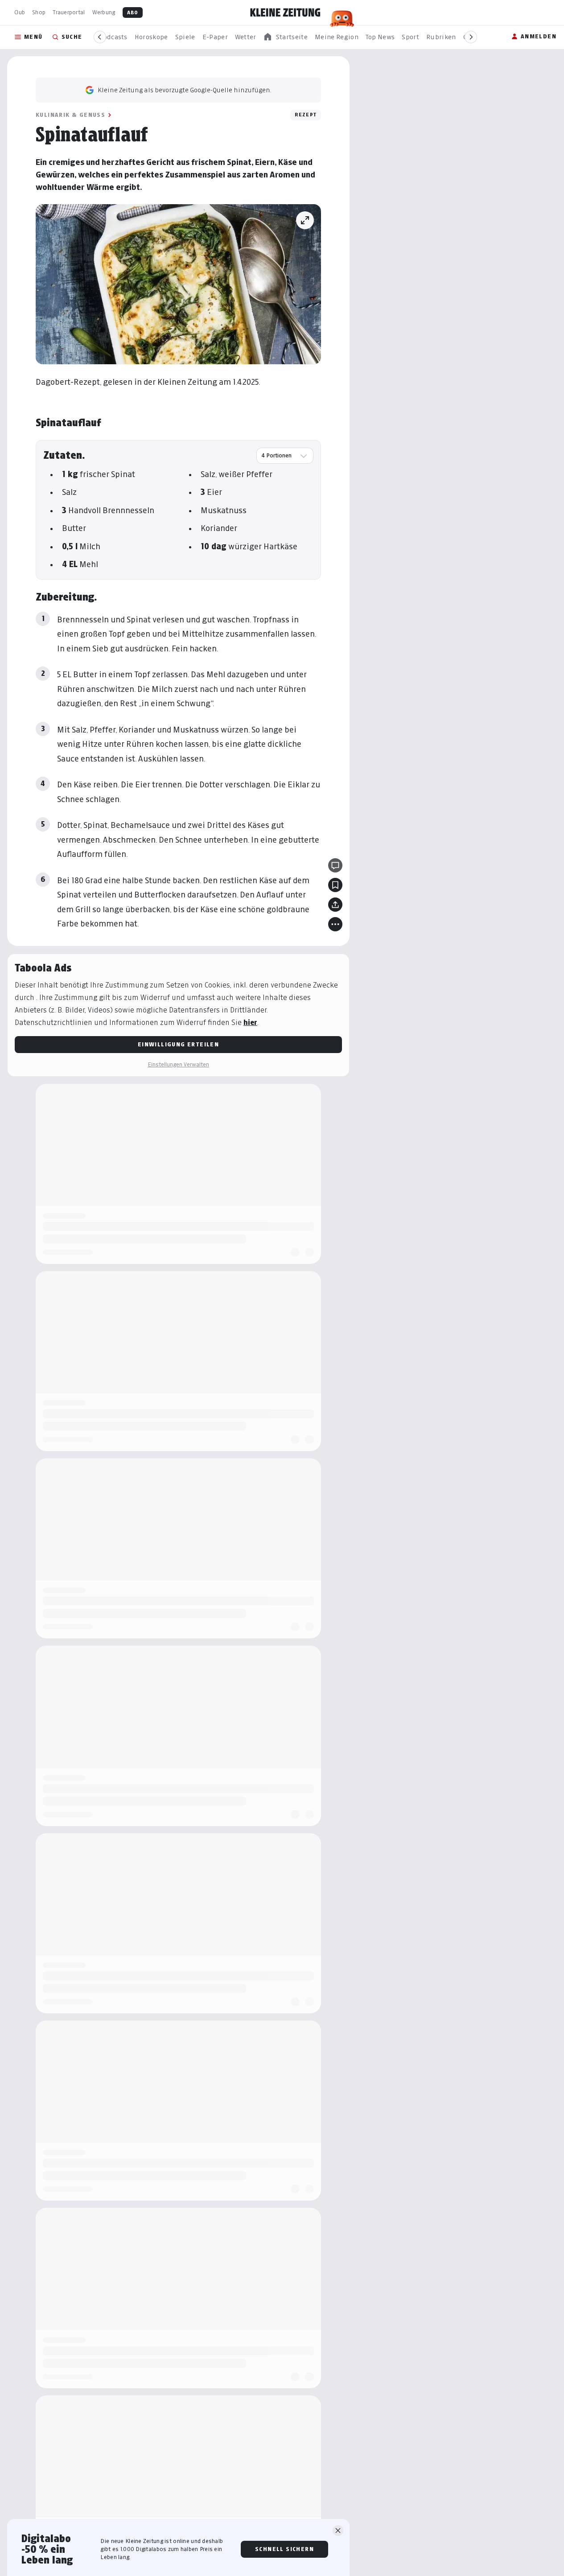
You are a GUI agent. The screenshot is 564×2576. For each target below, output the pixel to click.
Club (20, 12)
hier (250, 1023)
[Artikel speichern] (335, 885)
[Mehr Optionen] (335, 924)
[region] (285, 37)
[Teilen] (335, 905)
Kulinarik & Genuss (70, 115)
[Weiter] (471, 37)
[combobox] (285, 456)
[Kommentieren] (335, 865)
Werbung (104, 12)
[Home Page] (285, 12)
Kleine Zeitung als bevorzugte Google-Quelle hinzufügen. (185, 90)
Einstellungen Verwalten (178, 1064)
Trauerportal (69, 12)
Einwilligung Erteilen (178, 1044)
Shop (39, 12)
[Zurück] (100, 37)
